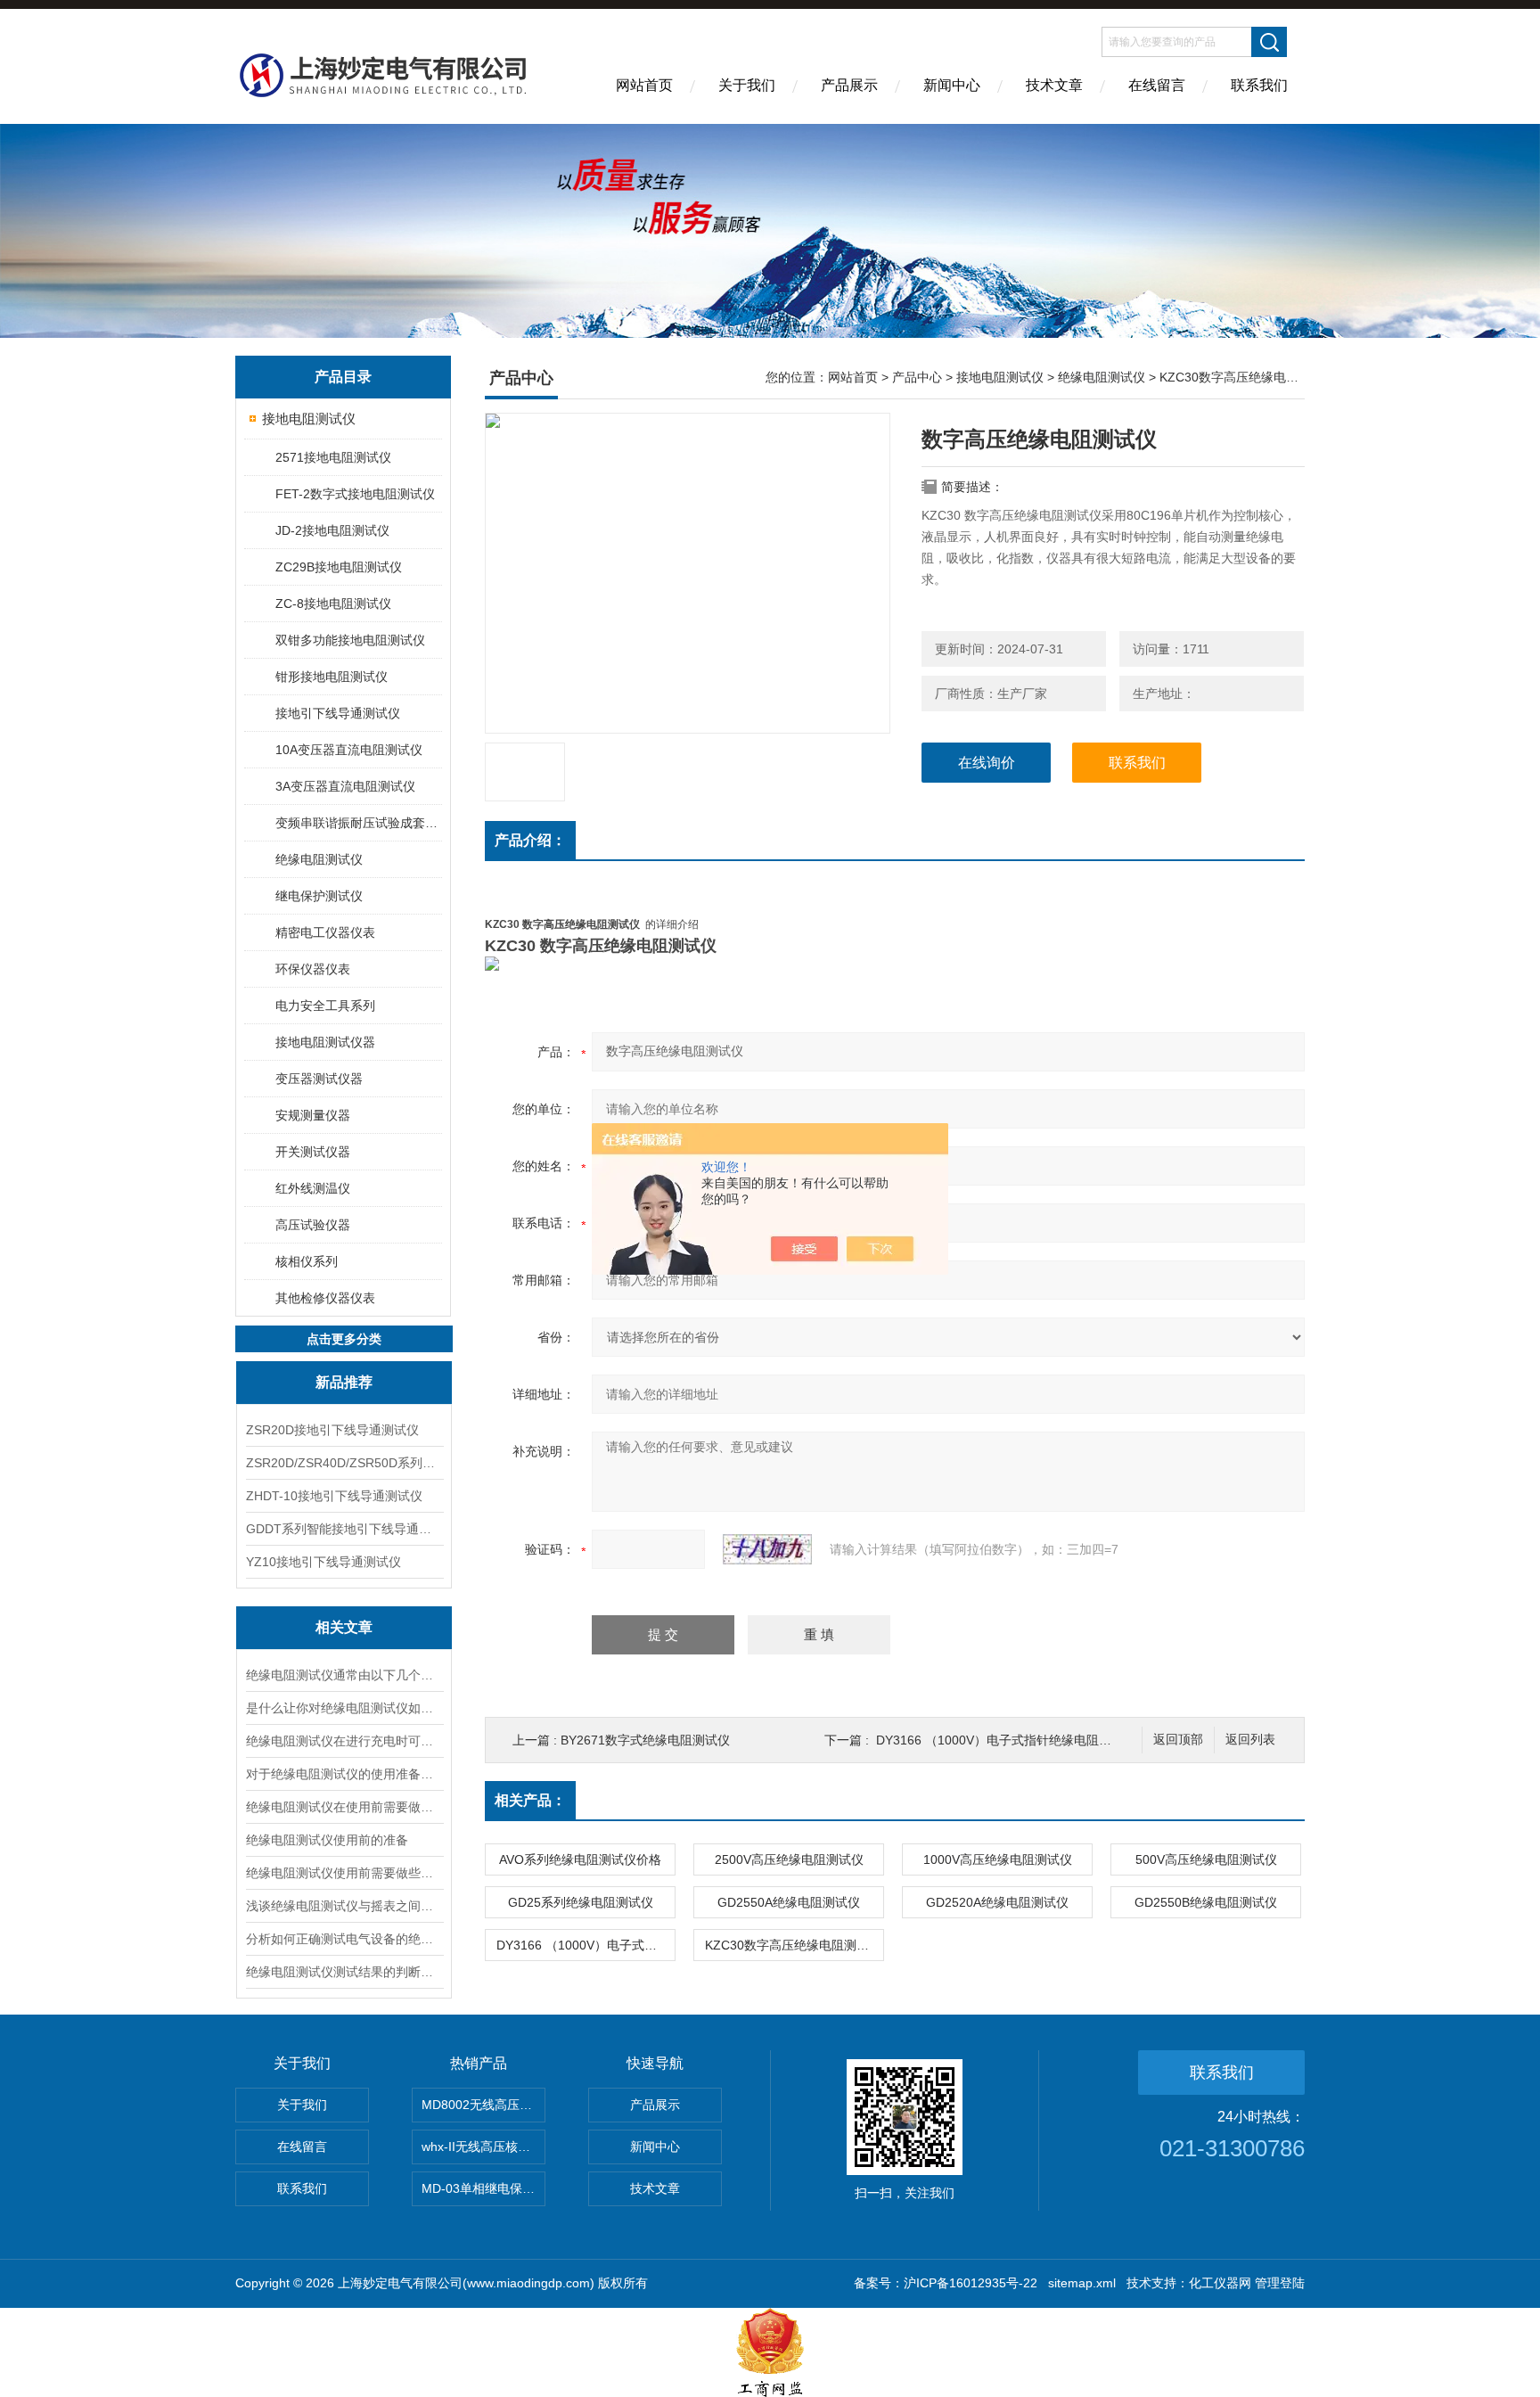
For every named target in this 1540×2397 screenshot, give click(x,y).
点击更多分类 (344, 1339)
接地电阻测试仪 (309, 419)
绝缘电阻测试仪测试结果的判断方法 (344, 1972)
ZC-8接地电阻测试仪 (333, 603)
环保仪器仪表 (313, 969)
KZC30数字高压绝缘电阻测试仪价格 (794, 1945)
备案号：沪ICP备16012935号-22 (946, 2283)
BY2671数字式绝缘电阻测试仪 (645, 1740)
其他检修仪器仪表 (325, 1298)
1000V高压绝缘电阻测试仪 (998, 1859)
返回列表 (1250, 1740)
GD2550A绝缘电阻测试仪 (789, 1902)
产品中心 (917, 377)
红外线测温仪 (313, 1188)
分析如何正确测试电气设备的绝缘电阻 (344, 1939)
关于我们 (747, 85)
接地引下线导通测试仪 (338, 713)
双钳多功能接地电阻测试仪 (350, 640)
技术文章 (1054, 85)
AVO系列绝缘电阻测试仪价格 (580, 1859)
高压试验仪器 (313, 1225)
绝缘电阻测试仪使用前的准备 (327, 1840)
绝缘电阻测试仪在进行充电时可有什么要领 (344, 1741)
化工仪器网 (1220, 2283)
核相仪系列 (307, 1261)
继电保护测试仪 (319, 896)
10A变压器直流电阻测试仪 (349, 750)
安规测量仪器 (313, 1115)
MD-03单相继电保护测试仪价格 (483, 2188)
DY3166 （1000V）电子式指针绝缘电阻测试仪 (1006, 1740)
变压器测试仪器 (319, 1079)
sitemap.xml (1082, 2283)
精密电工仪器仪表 (325, 932)
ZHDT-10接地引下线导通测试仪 (334, 1496)
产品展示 (849, 85)
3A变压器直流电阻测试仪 (345, 786)
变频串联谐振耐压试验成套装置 (358, 823)
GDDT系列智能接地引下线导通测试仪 (344, 1529)
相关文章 (344, 1627)
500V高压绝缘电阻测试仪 (1206, 1859)
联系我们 (1259, 85)
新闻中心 (952, 85)
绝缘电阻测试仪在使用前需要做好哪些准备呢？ (344, 1807)
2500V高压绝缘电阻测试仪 (789, 1859)
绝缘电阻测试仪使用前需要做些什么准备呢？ (344, 1873)
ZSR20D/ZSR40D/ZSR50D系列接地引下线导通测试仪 (344, 1463)
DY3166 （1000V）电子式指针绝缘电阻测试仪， (586, 1945)
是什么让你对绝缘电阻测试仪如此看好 (344, 1708)
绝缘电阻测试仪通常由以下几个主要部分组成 (344, 1675)
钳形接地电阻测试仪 (332, 677)
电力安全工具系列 (325, 1006)
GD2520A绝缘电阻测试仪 (997, 1902)
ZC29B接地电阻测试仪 (339, 567)
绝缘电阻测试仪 (319, 859)
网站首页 (644, 85)
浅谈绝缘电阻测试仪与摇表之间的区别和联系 (344, 1906)
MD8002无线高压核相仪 (483, 2105)
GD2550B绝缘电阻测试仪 (1206, 1902)
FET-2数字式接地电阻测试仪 (355, 494)
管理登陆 (1280, 2283)
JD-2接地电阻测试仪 (332, 530)
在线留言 (1157, 85)
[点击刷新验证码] (767, 1549)
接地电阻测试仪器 (325, 1042)
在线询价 (987, 763)
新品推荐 (344, 1382)
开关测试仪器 (313, 1152)
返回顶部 (1178, 1740)
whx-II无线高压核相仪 (482, 2147)
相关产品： (530, 1800)
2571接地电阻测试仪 (333, 457)
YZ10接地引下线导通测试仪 (324, 1562)
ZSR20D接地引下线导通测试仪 (332, 1430)
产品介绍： (530, 840)
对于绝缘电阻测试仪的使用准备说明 (344, 1774)
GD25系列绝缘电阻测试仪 (581, 1902)
